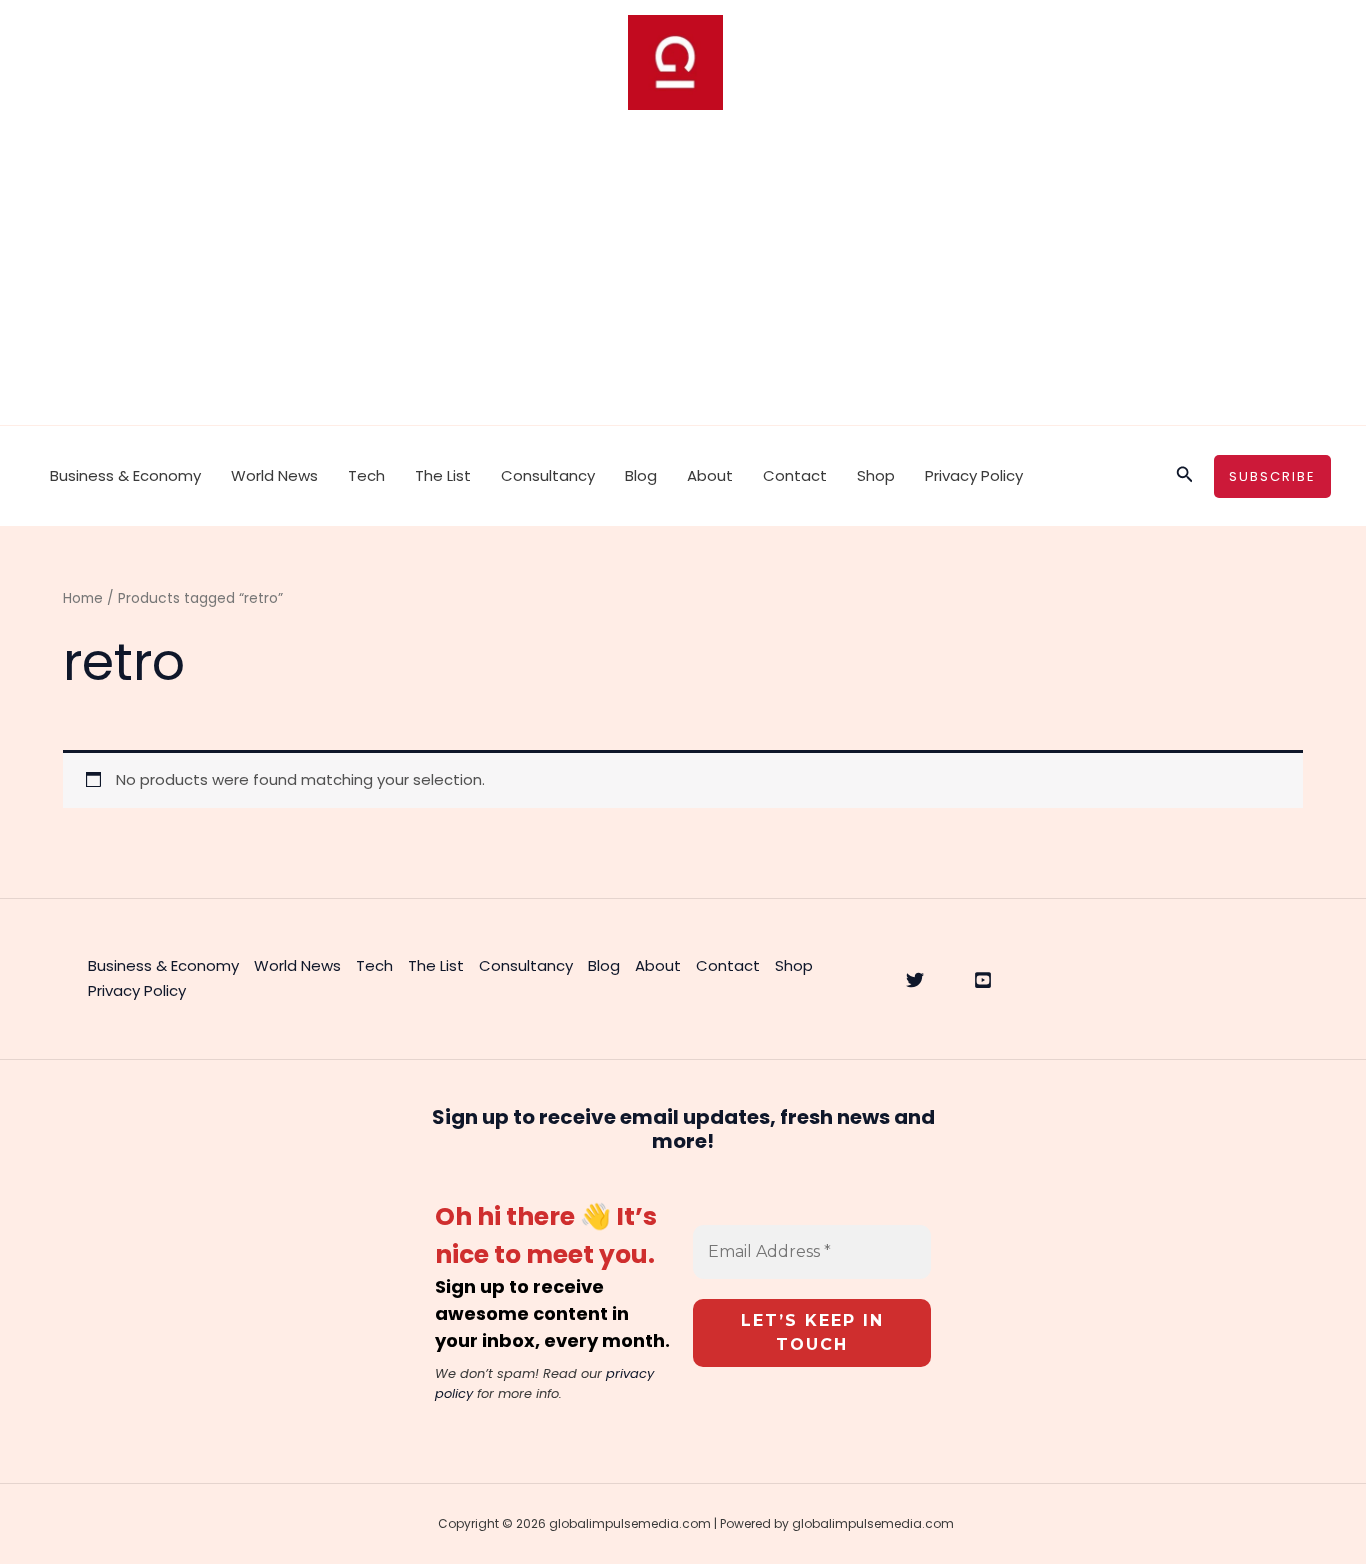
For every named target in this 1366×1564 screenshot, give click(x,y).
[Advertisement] (683, 275)
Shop (876, 475)
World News (274, 475)
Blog (641, 475)
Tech (366, 475)
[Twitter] (915, 980)
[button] (1185, 476)
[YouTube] (983, 980)
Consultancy (548, 475)
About (710, 475)
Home (83, 598)
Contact (795, 475)
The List (443, 475)
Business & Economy (125, 475)
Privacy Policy (974, 475)
